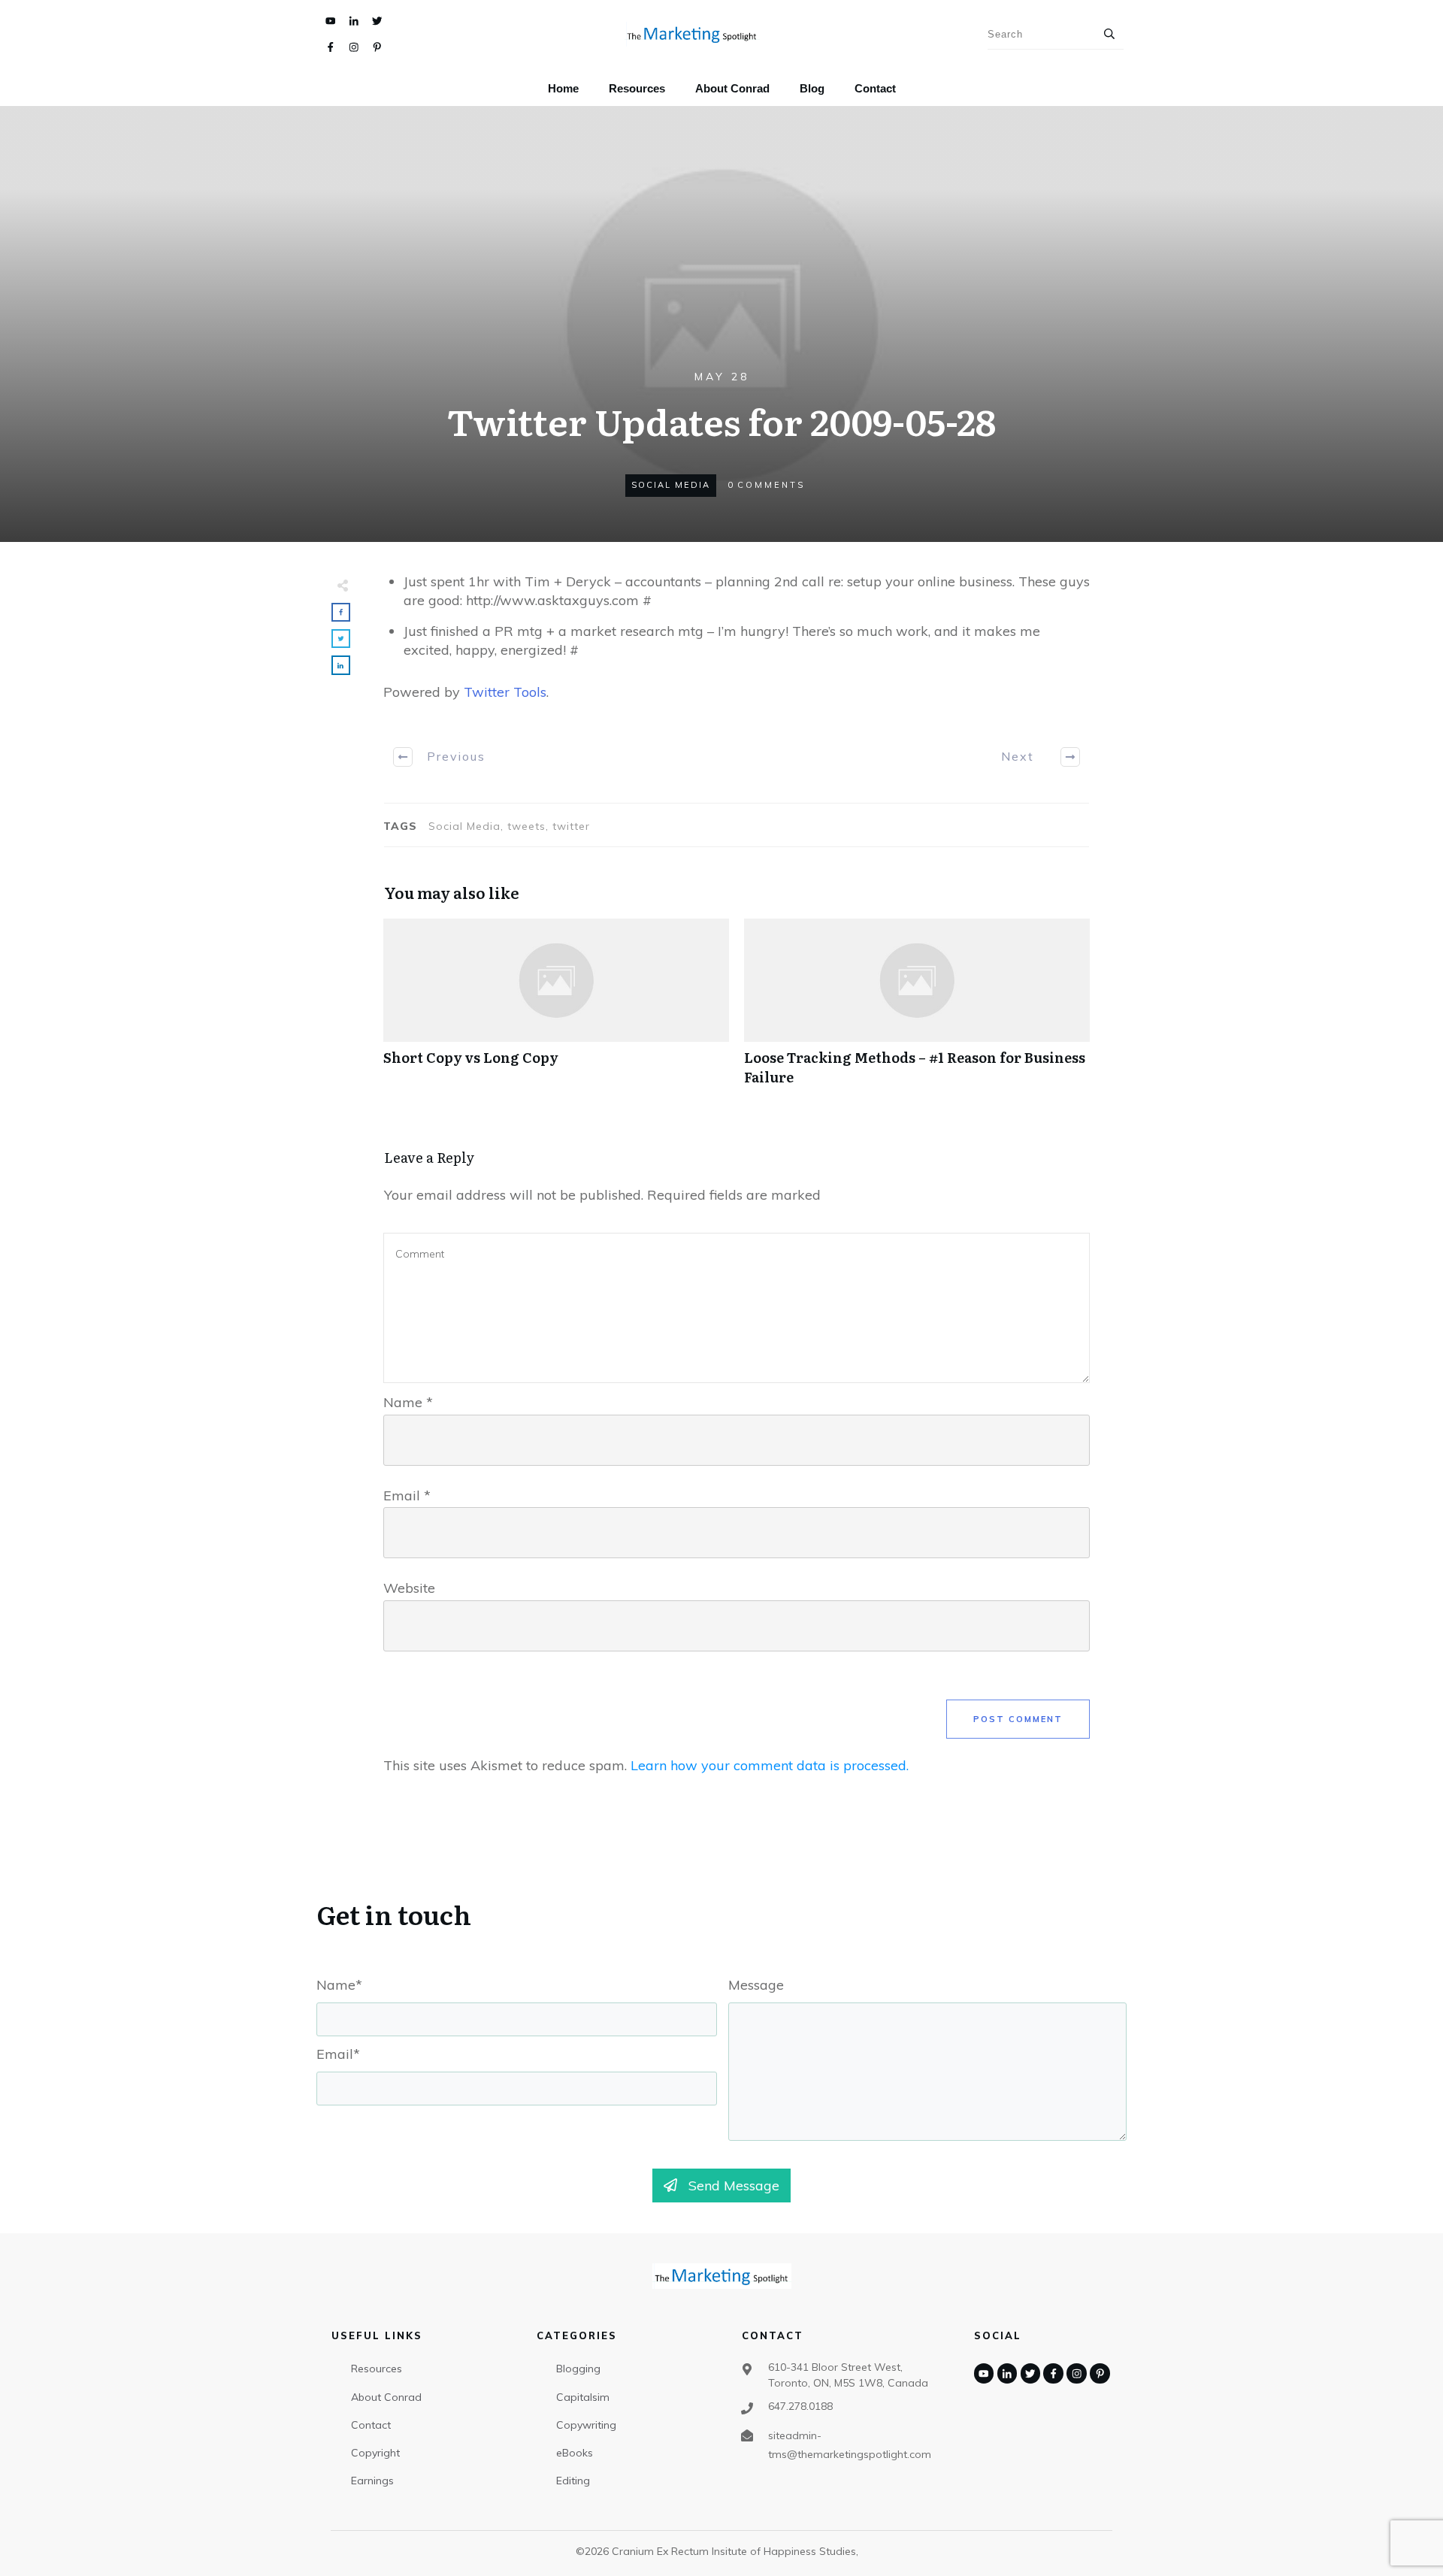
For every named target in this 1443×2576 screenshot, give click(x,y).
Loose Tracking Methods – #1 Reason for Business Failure (917, 1010)
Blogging (578, 2369)
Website (409, 1588)
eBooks (575, 2453)
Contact (371, 2425)
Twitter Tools (505, 692)
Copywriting (586, 2425)
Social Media (671, 485)
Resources (377, 2369)
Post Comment (1018, 1719)
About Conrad (386, 2397)
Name (408, 1402)
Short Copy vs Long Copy (556, 1010)
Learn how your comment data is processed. (770, 1765)
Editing (573, 2481)
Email (407, 1495)
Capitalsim (583, 2397)
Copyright (375, 2453)
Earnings (372, 2481)
